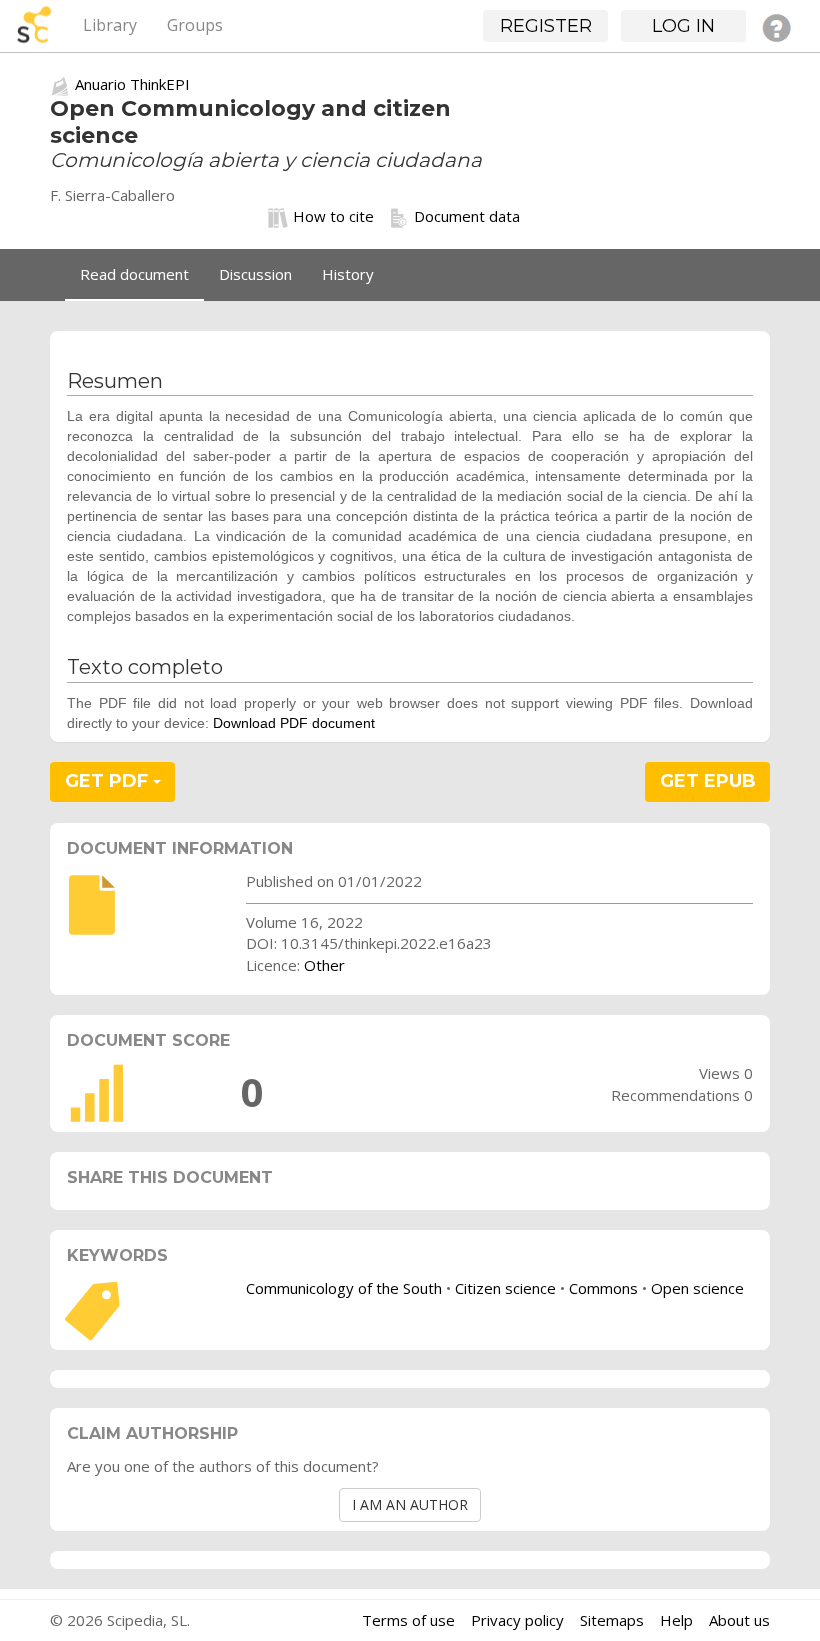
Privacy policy (517, 1620)
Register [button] (546, 26)
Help (676, 1620)
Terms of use (408, 1620)
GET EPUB (708, 781)
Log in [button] (683, 26)
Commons (603, 1288)
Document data (467, 216)
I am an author (410, 1504)
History (348, 274)
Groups (195, 25)
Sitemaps (612, 1620)
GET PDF (109, 781)
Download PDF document (294, 723)
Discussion (255, 274)
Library (110, 25)
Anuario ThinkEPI (132, 84)
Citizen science (505, 1288)
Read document (134, 274)
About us (739, 1620)
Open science (697, 1288)
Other (324, 965)
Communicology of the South (344, 1288)
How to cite (333, 216)
